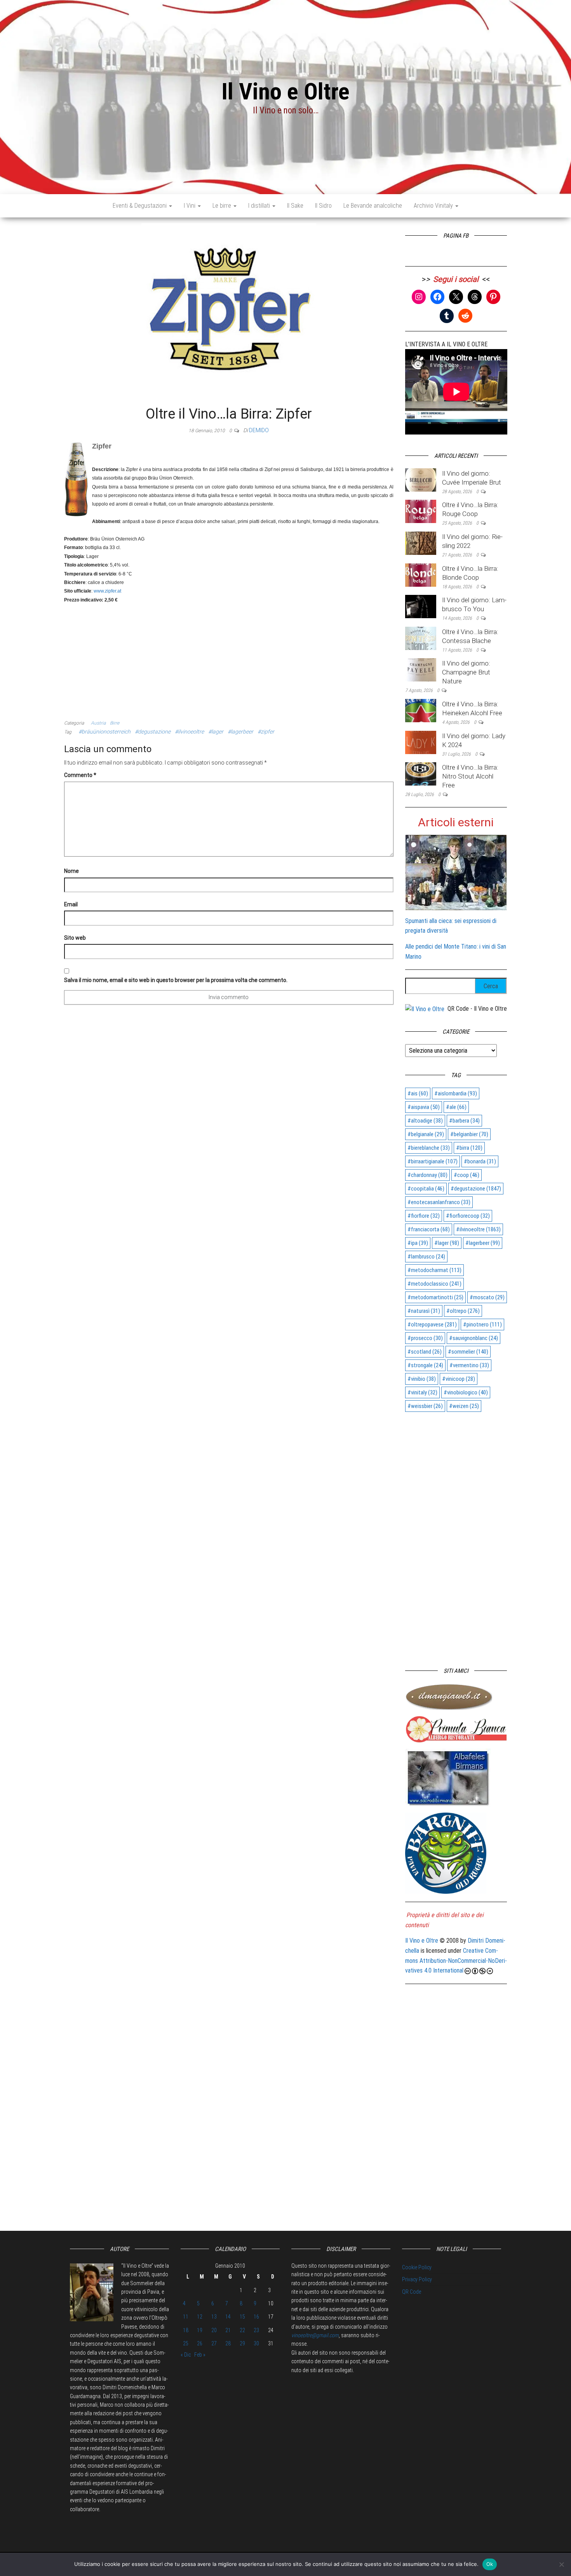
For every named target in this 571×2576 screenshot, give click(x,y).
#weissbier (425, 1406)
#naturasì (424, 1311)
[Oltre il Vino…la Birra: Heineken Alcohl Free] (421, 710)
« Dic (186, 2355)
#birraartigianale (433, 1161)
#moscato (487, 1297)
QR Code (412, 2292)
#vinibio (422, 1379)
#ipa (418, 1243)
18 (186, 2330)
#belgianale (426, 1134)
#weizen (464, 1406)
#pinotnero (482, 1325)
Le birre (223, 206)
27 (214, 2343)
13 (214, 2317)
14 (228, 2317)
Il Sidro (323, 206)
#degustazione (153, 732)
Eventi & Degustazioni (140, 206)
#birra (469, 1148)
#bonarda (480, 1161)
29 (242, 2343)
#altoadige (425, 1121)
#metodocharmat (434, 1270)
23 (256, 2330)
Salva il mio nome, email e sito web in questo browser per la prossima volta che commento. (176, 980)
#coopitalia (426, 1189)
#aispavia (424, 1107)
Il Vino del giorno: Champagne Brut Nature (466, 672)
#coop (467, 1175)
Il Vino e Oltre (285, 91)
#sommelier (468, 1352)
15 (242, 2317)
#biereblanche (429, 1148)
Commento (80, 775)
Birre (115, 723)
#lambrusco (426, 1257)
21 (228, 2330)
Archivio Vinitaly (434, 206)
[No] (561, 2564)
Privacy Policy (417, 2279)
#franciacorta (429, 1229)
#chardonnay (427, 1175)
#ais (418, 1093)
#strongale (425, 1365)
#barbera (464, 1121)
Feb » (200, 2355)
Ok (490, 2564)
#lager (216, 732)
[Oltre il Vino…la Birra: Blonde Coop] (421, 574)
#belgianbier (469, 1134)
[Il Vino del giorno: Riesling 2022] (421, 543)
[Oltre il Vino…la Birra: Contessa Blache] (421, 638)
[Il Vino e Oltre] (425, 1009)
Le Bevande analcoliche (373, 206)
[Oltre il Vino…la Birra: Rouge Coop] (421, 511)
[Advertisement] (229, 658)
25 (186, 2343)
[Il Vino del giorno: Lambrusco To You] (421, 606)
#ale (456, 1107)
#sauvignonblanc (474, 1338)
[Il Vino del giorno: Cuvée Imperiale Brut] (421, 479)
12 (200, 2317)
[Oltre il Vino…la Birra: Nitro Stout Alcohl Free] (421, 773)
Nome (71, 871)
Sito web (75, 938)
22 (242, 2330)
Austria (98, 723)
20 (214, 2330)
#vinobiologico (466, 1392)
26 (200, 2343)
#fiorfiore (424, 1216)
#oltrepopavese (432, 1325)
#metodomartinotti (435, 1297)
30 (256, 2343)
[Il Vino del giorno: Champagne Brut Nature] (421, 670)
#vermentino (469, 1365)
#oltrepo (463, 1311)
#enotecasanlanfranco (439, 1202)
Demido (259, 430)
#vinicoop (459, 1379)
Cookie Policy (417, 2267)
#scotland (425, 1352)
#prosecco (425, 1338)
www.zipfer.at (107, 591)
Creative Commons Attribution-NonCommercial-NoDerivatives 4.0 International (456, 1961)
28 (228, 2343)
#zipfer (266, 732)
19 (200, 2330)
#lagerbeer (240, 732)
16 (256, 2317)
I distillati (260, 206)
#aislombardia (456, 1093)
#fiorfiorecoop (468, 1216)
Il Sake (295, 206)
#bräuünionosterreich (104, 732)
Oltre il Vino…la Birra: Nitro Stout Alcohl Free (470, 776)
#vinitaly (422, 1392)
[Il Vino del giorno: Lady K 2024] (421, 742)
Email (71, 904)
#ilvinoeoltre (189, 732)
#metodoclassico (434, 1284)
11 (186, 2317)
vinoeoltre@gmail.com (315, 2335)
